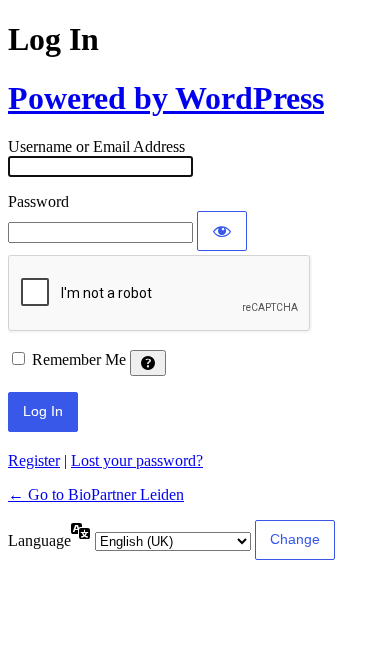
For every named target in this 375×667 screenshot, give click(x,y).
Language (39, 540)
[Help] (148, 363)
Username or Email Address (96, 146)
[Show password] (222, 231)
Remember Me (79, 359)
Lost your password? (137, 460)
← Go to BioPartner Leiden (96, 494)
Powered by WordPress (166, 98)
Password (38, 201)
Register (34, 460)
